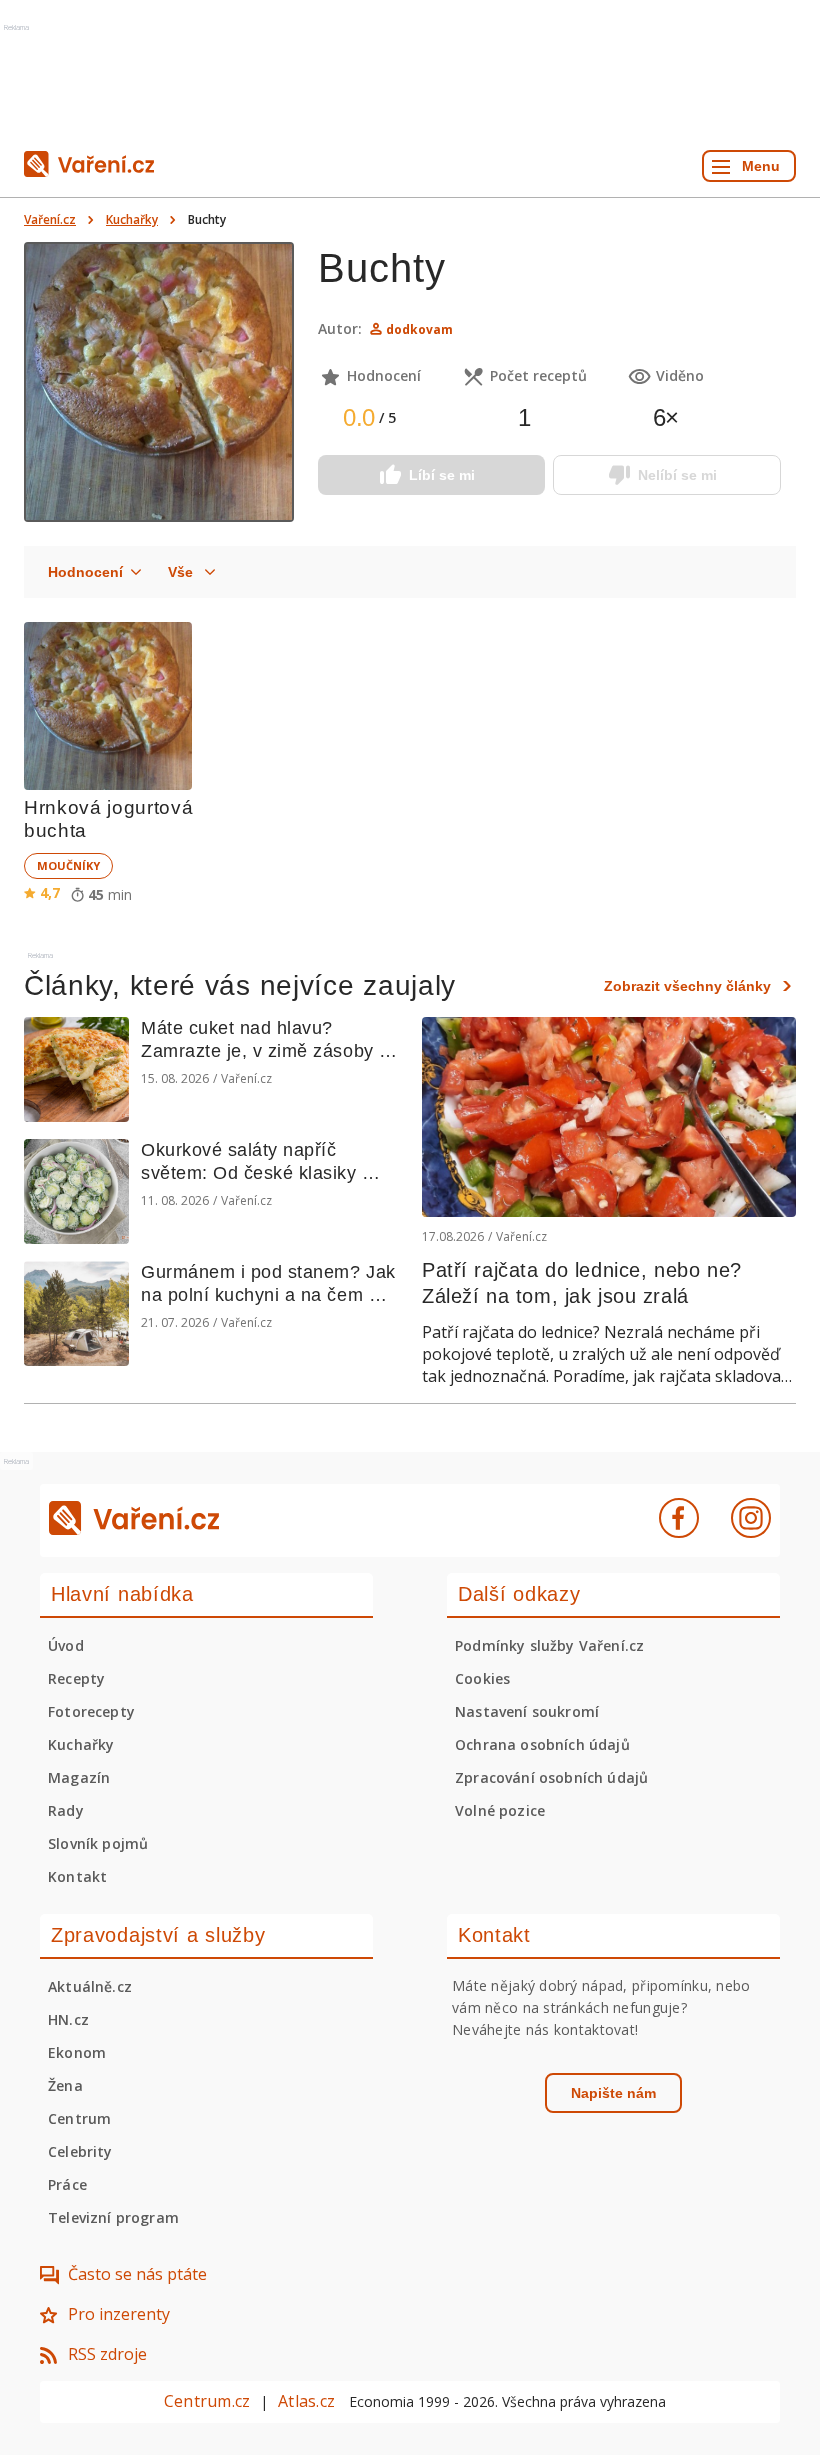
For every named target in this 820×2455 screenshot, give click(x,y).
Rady (66, 1810)
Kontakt (77, 1876)
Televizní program (113, 2217)
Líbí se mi (442, 475)
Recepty (76, 1678)
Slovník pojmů (98, 1843)
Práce (67, 2184)
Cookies (482, 1678)
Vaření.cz (50, 219)
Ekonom (77, 2052)
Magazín (79, 1777)
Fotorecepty (91, 1711)
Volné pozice (500, 1810)
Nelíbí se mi (677, 475)
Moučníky (68, 865)
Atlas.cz (306, 2401)
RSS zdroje (107, 2354)
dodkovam (419, 329)
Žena (65, 2085)
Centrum (79, 2118)
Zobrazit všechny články (687, 986)
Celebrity (80, 2151)
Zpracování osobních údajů (551, 1777)
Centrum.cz (207, 2401)
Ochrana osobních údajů (542, 1744)
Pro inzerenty (119, 2314)
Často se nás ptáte (137, 2274)
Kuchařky (132, 219)
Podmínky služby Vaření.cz (549, 1645)
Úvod (66, 1645)
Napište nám (613, 2093)
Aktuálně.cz (90, 1986)
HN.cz (68, 2019)
